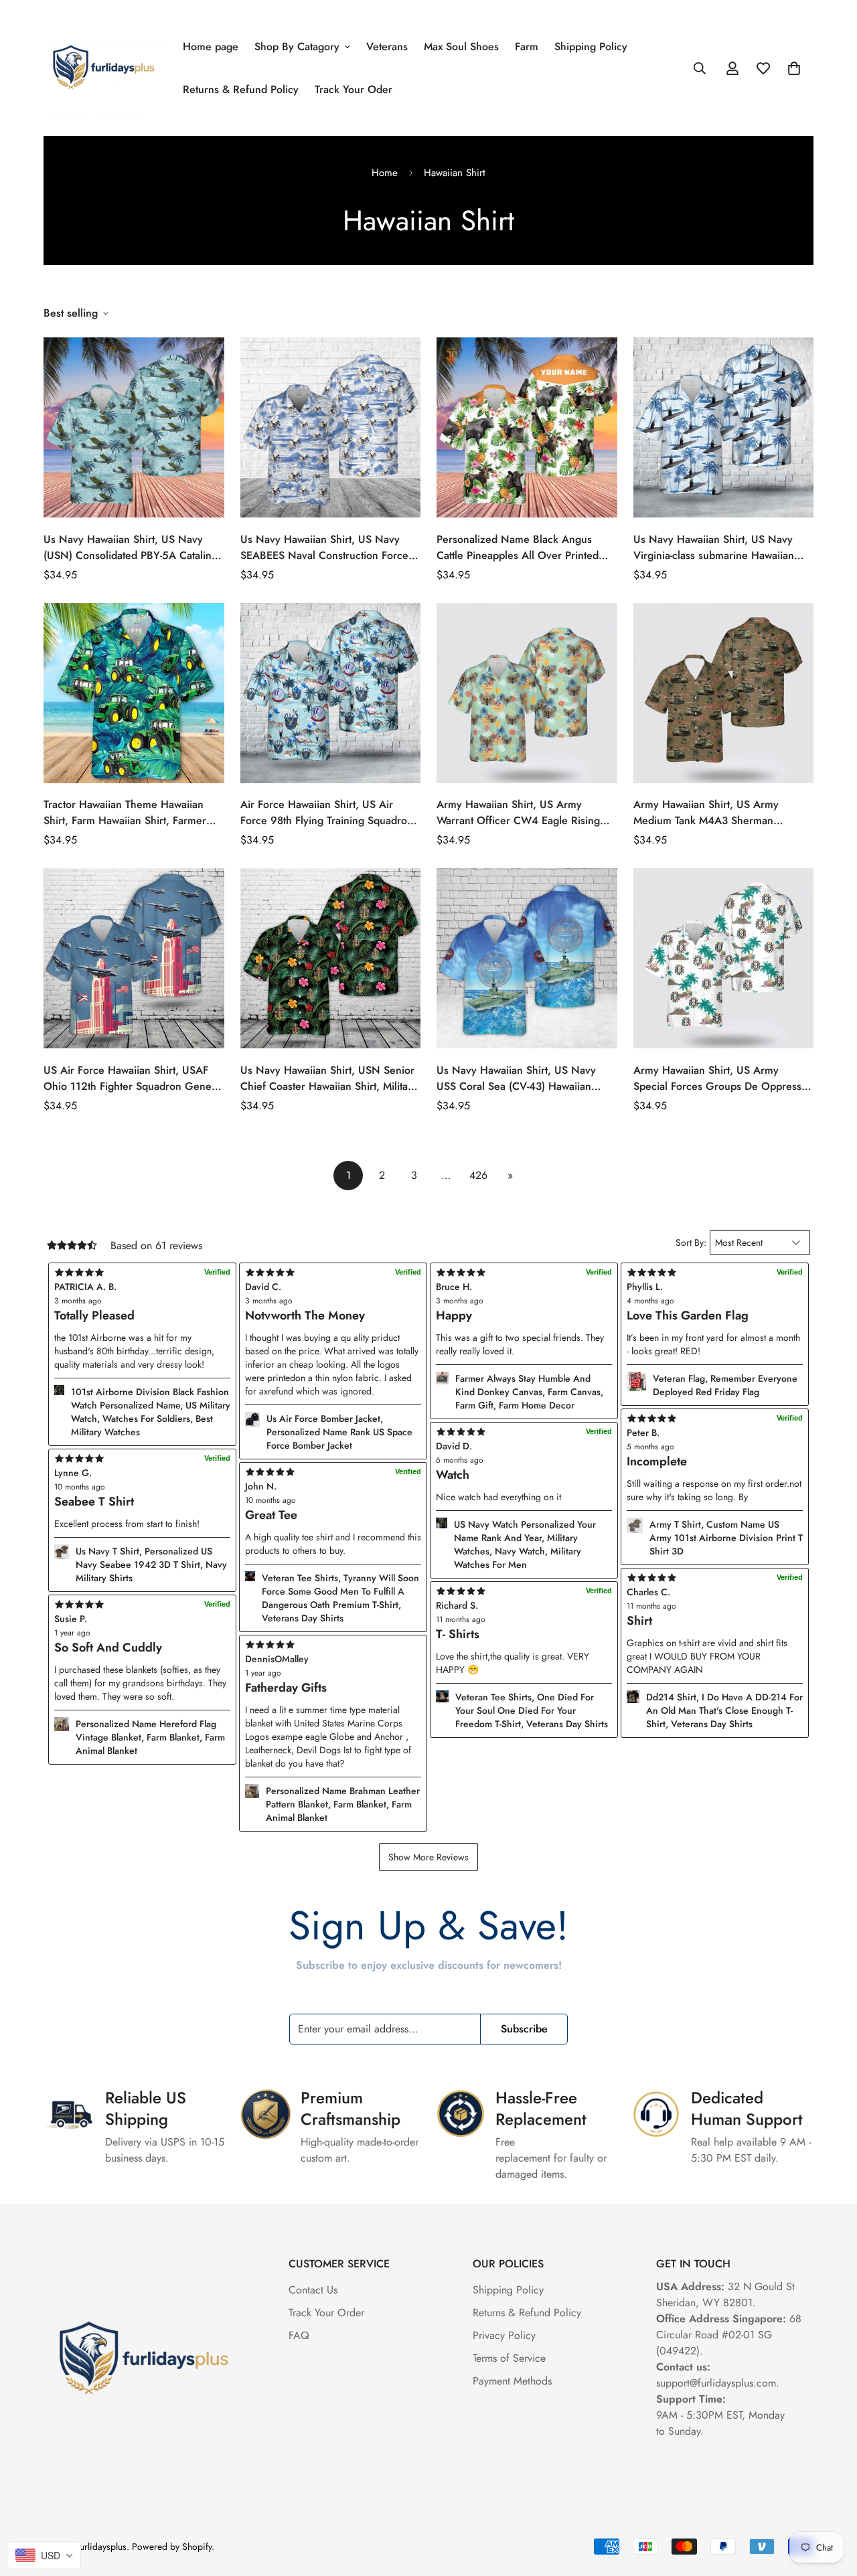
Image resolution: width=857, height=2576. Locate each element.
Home (385, 173)
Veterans (387, 47)
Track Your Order (326, 2313)
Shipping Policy (591, 47)
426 (478, 1175)
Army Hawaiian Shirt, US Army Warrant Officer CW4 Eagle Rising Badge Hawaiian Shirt (518, 813)
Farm (527, 47)
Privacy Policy (504, 2335)
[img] (333, 1645)
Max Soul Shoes (461, 47)
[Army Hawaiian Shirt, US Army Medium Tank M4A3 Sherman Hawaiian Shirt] (724, 693)
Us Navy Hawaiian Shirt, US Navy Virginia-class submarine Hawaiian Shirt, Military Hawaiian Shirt (714, 548)
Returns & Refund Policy (241, 89)
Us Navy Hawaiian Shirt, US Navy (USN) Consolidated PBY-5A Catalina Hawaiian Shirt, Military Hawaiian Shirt (133, 548)
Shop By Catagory (297, 47)
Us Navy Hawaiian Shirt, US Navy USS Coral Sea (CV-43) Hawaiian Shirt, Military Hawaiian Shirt (516, 1078)
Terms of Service (509, 2358)
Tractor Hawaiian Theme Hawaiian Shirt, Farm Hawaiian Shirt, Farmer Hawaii (125, 813)
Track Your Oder (354, 89)
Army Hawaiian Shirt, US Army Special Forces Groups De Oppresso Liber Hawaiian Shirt (720, 1078)
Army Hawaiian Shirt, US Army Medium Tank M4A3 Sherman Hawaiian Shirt (706, 813)
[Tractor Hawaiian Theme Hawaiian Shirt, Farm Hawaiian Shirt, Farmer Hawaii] (134, 693)
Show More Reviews (428, 1857)
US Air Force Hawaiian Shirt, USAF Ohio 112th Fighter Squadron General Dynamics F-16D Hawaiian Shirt (134, 1078)
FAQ (299, 2335)
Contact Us (313, 2290)
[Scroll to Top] (831, 2503)
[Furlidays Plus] (104, 68)
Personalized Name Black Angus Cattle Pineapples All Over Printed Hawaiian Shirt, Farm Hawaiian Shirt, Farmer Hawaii (523, 548)
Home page (211, 47)
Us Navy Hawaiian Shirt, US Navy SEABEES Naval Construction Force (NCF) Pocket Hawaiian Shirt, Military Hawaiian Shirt (328, 548)
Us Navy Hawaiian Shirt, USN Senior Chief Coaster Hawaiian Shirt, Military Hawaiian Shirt (329, 1078)
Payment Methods (512, 2381)
